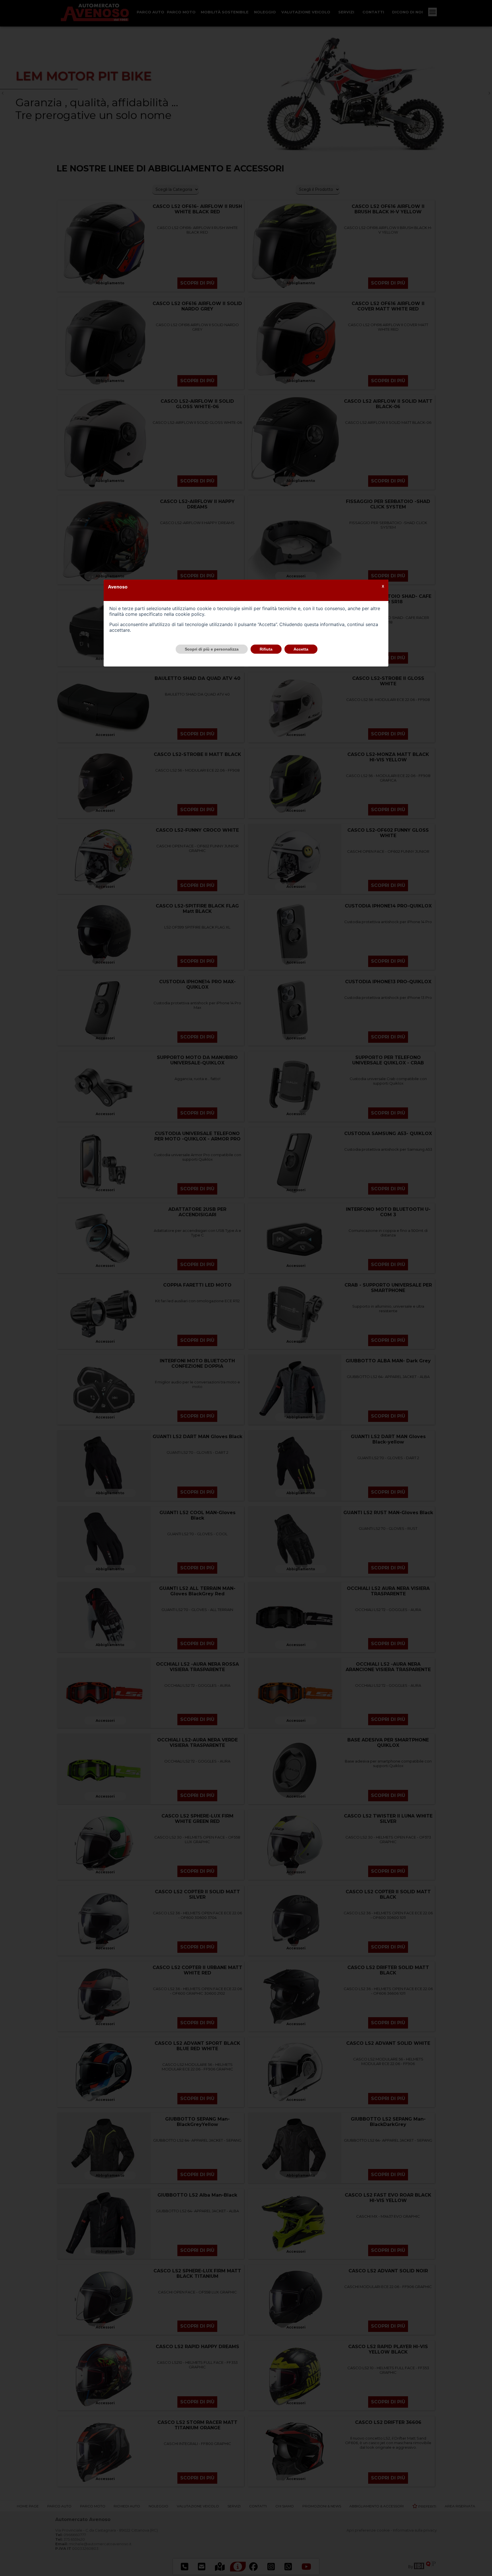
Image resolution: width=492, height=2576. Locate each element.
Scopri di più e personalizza (212, 649)
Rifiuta (266, 649)
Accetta (301, 649)
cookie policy (190, 614)
